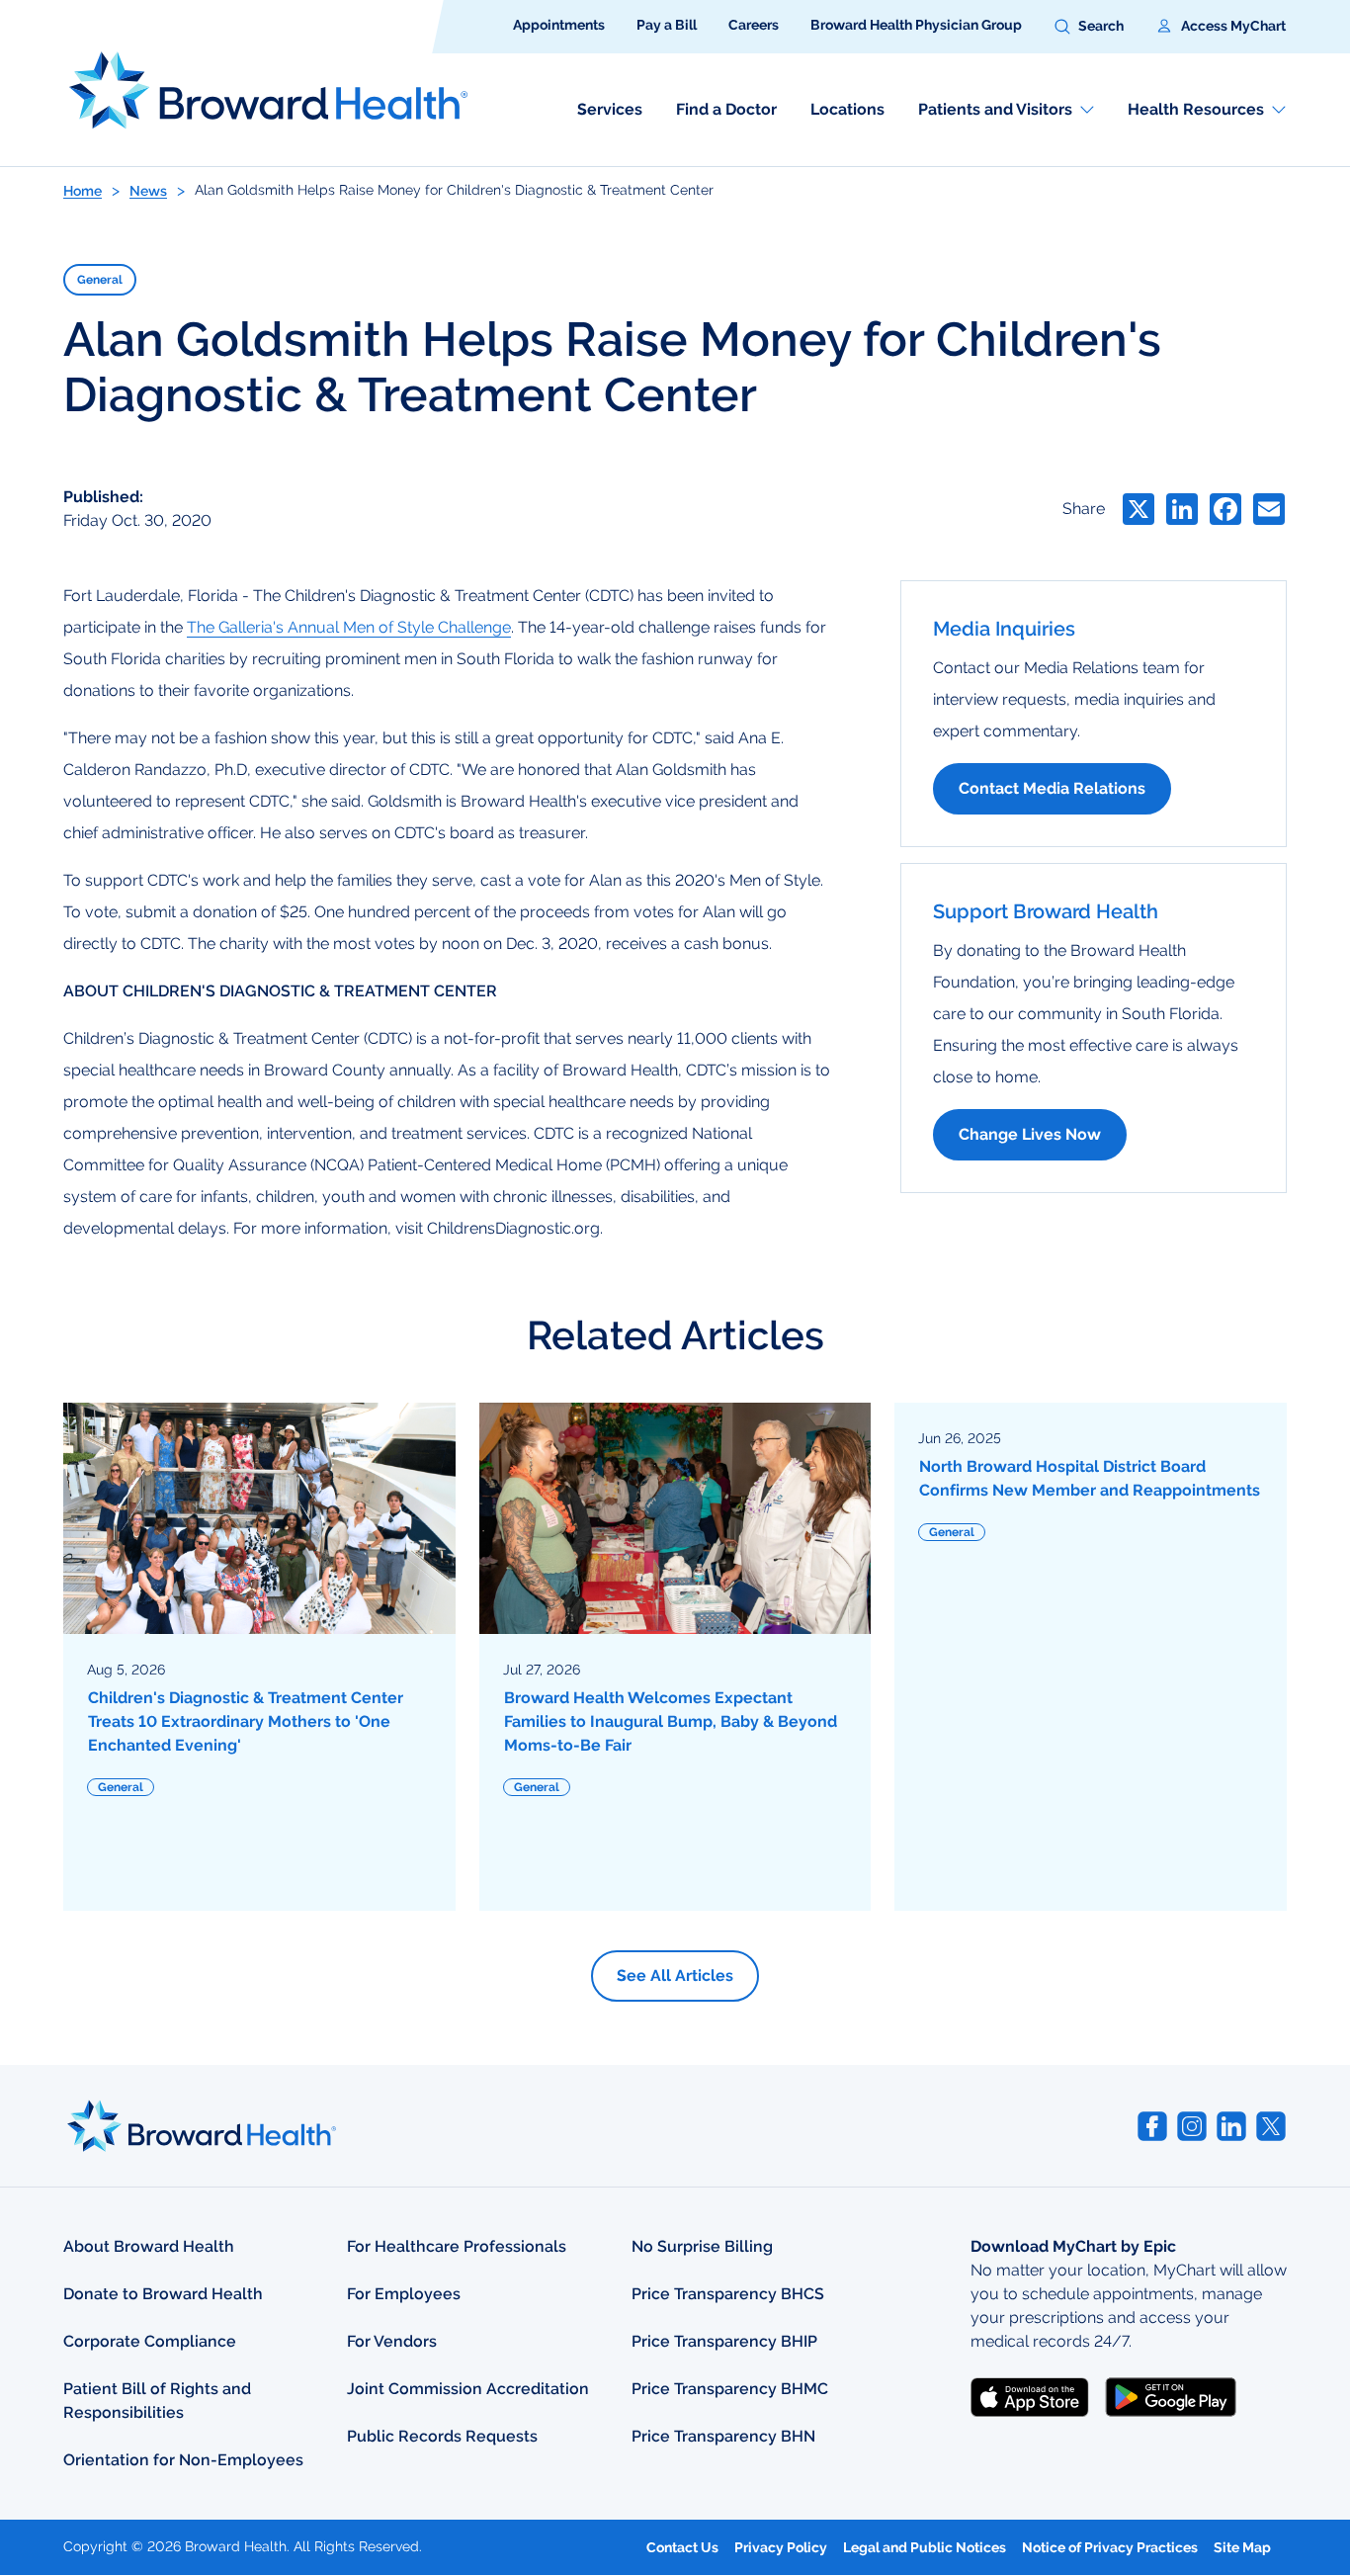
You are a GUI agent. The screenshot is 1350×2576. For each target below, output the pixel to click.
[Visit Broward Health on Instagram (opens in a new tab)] (1192, 2126)
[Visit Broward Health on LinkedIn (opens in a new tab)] (1231, 2126)
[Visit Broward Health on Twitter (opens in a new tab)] (1271, 2126)
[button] (1089, 27)
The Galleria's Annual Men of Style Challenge (349, 627)
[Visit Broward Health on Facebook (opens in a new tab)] (1152, 2126)
